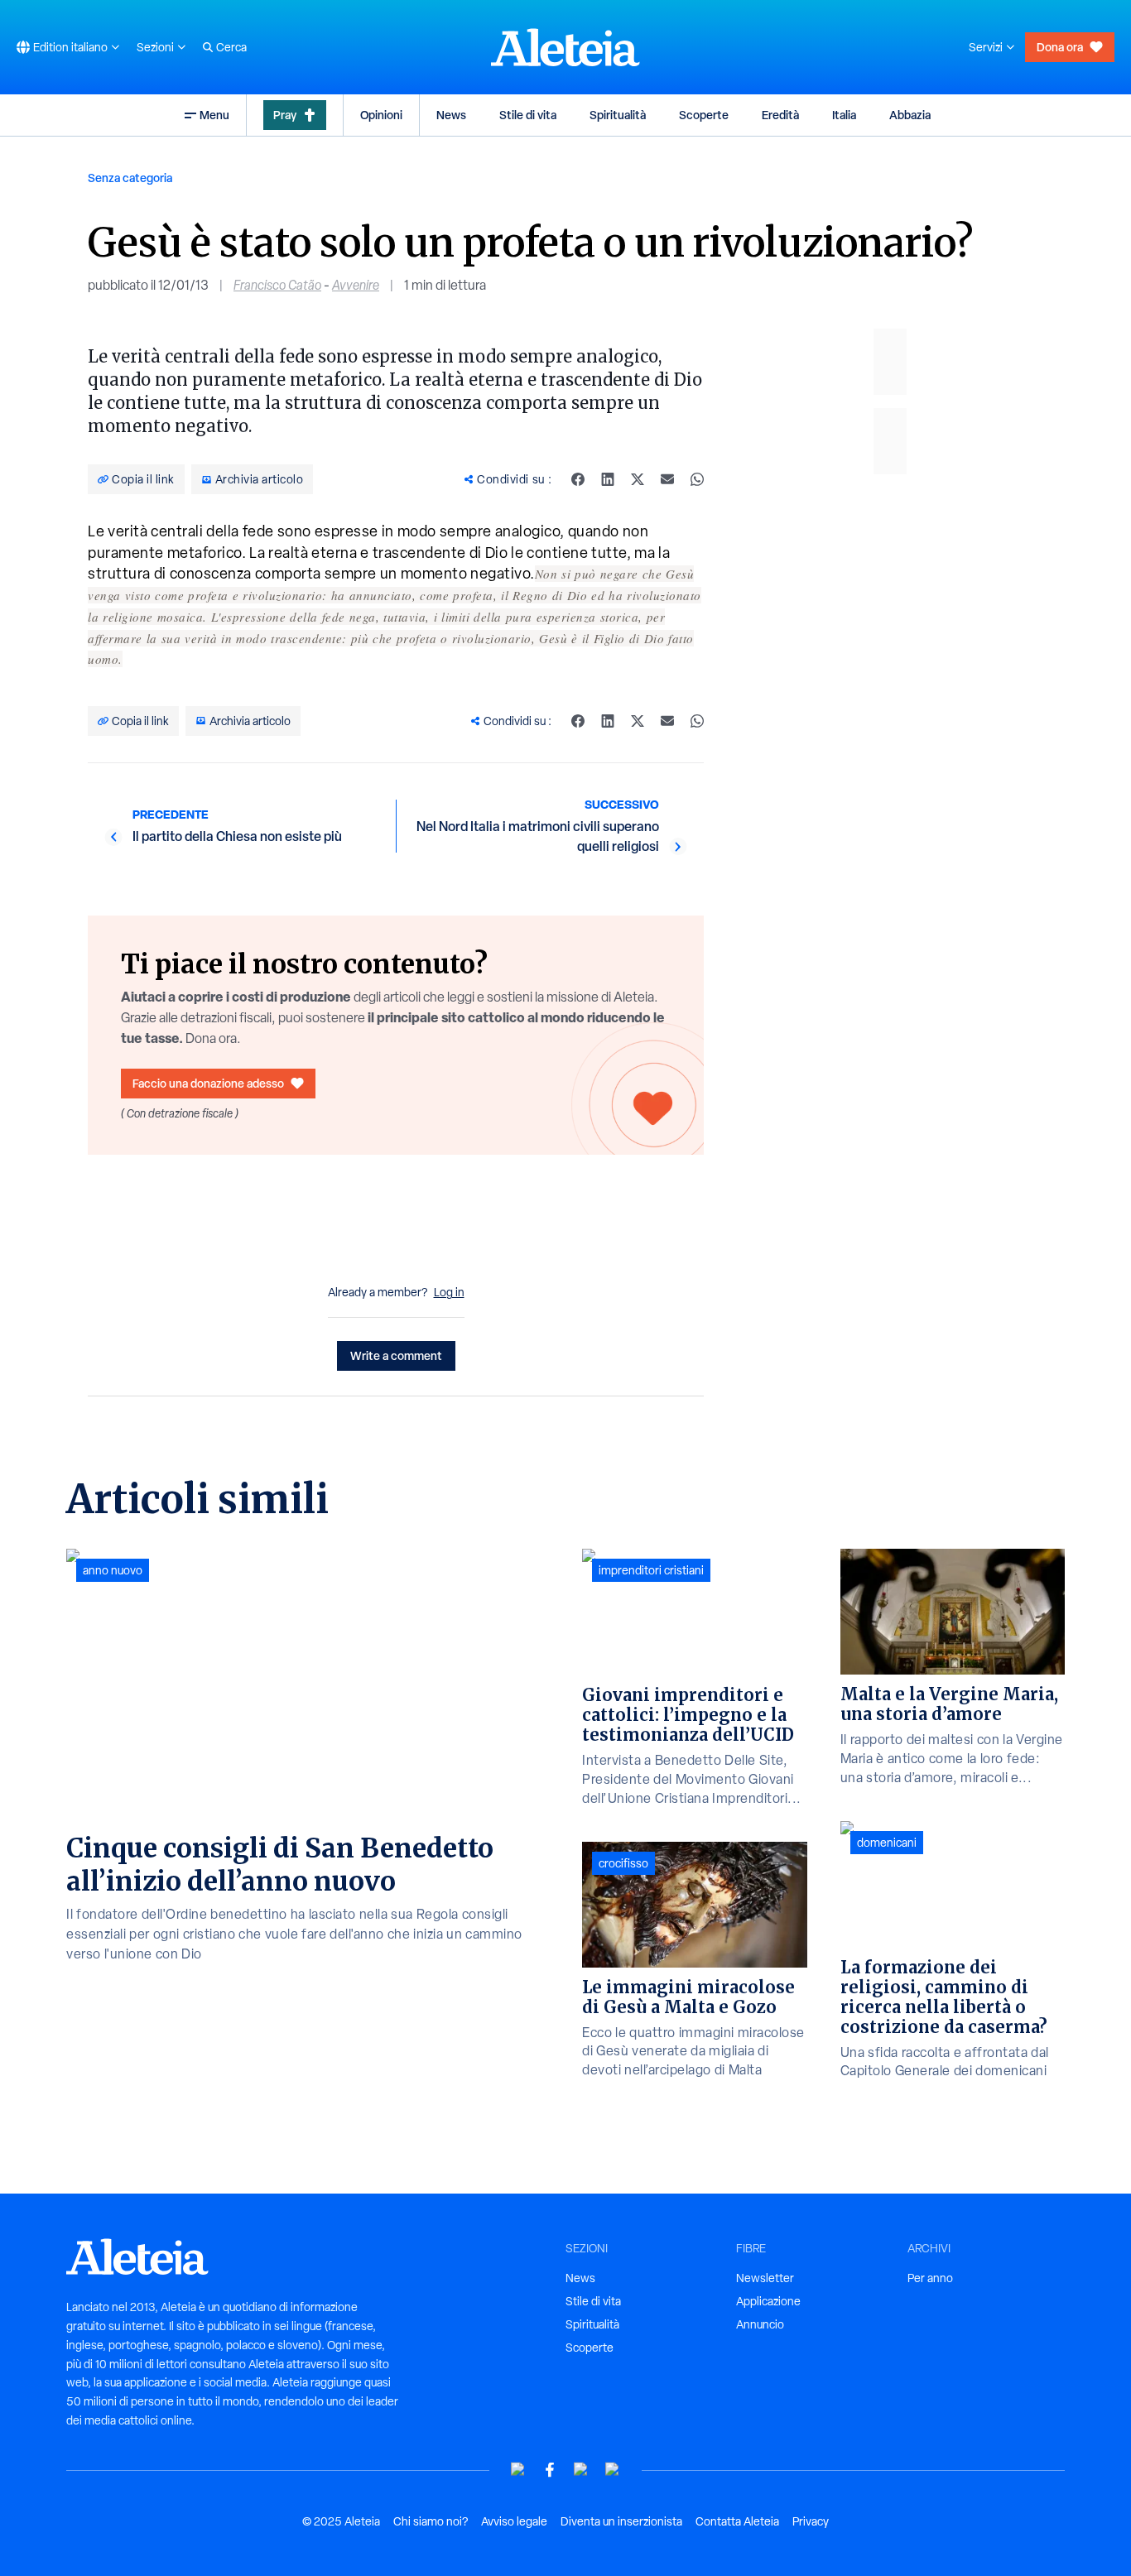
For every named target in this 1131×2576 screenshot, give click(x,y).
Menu (214, 115)
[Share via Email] (667, 479)
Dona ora (1060, 47)
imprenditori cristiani (651, 1570)
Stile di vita (528, 115)
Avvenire (356, 285)
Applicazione (768, 2301)
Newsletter (765, 2278)
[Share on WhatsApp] (697, 479)
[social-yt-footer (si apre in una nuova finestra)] (518, 2470)
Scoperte (704, 115)
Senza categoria (130, 178)
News (451, 115)
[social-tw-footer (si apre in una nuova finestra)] (581, 2470)
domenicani (887, 1843)
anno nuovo (113, 1570)
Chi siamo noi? (431, 2521)
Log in (449, 1292)
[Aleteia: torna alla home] (565, 47)
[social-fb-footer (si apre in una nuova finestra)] (550, 2470)
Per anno (930, 2278)
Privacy (811, 2521)
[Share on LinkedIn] (608, 479)
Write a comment (396, 1355)
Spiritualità (618, 115)
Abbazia (910, 115)
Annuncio (760, 2324)
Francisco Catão (277, 285)
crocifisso (623, 1863)
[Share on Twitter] (638, 479)
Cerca (231, 47)
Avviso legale (514, 2521)
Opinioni (381, 115)
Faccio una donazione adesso (208, 1083)
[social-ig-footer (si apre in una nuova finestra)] (613, 2470)
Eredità (780, 115)
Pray (285, 115)
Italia (844, 115)
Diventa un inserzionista (621, 2521)
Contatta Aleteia (737, 2521)
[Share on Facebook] (578, 479)
